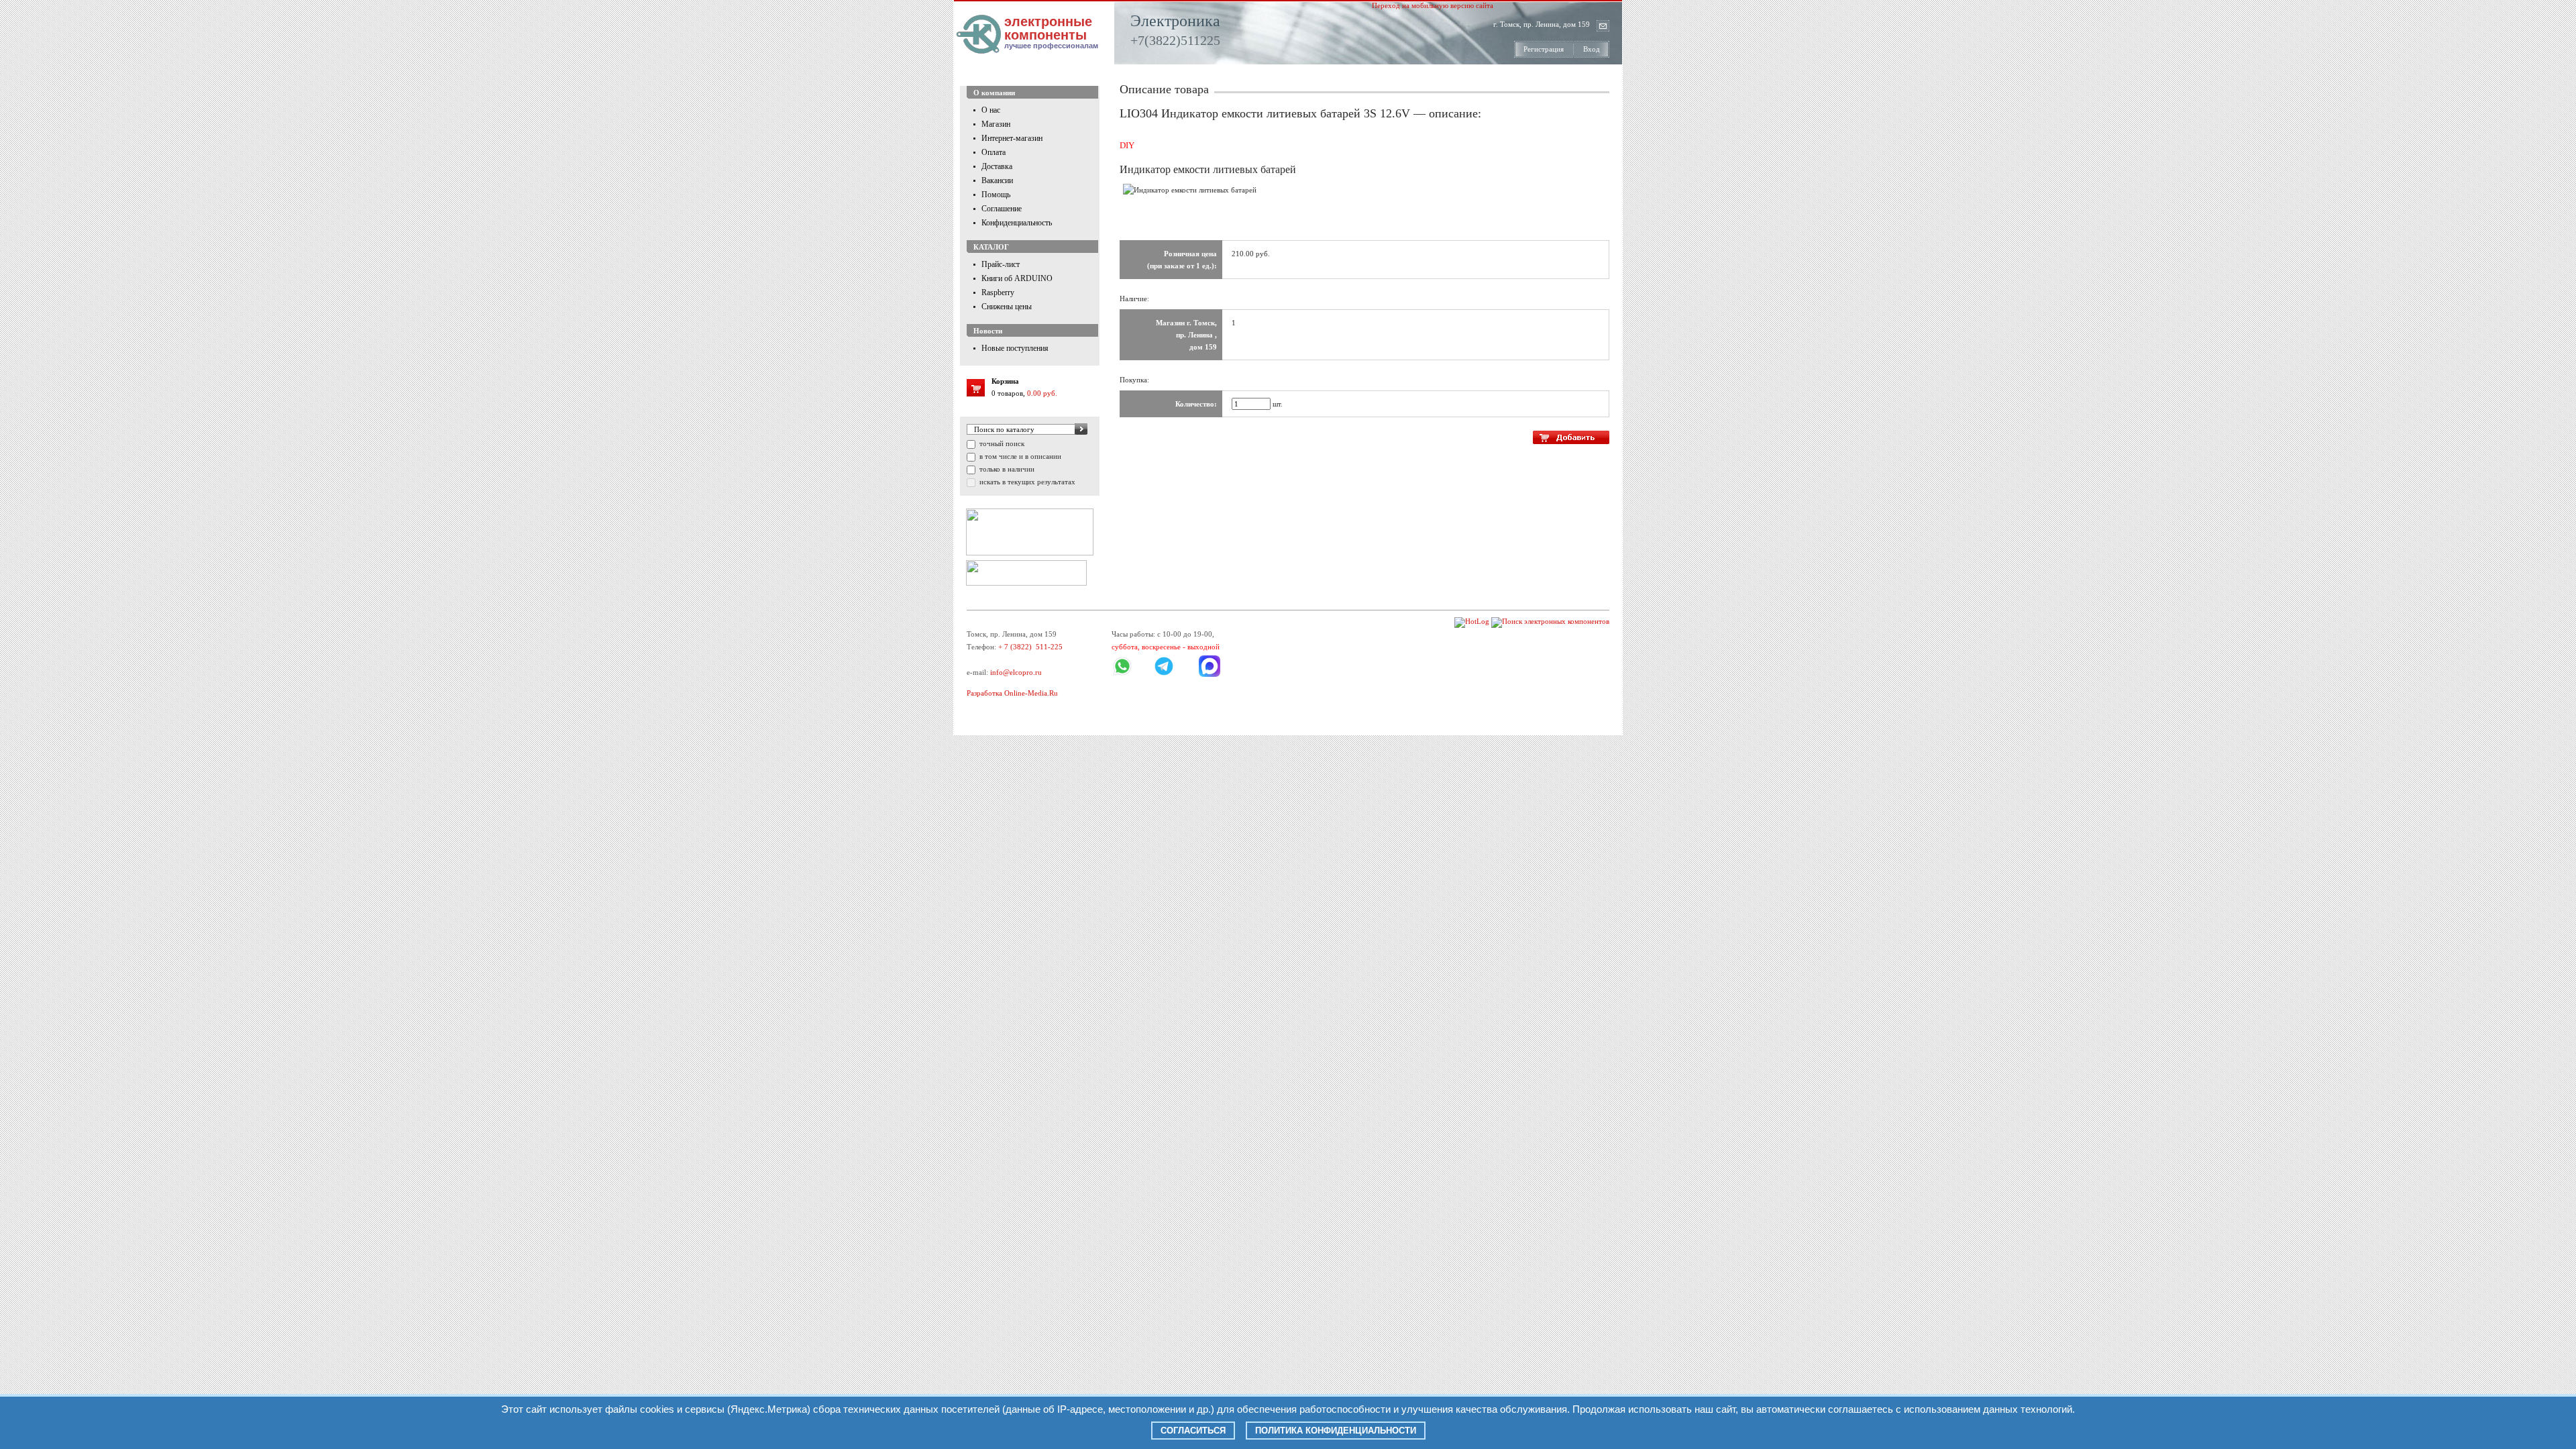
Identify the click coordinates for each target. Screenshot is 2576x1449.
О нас (991, 110)
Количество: (1196, 404)
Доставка (997, 166)
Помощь (996, 195)
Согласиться (1193, 1431)
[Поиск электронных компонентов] (1550, 621)
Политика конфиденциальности (1336, 1431)
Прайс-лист (1001, 264)
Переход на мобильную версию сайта (1433, 5)
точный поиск (1001, 443)
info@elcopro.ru (1016, 672)
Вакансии (997, 180)
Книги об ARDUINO (1017, 278)
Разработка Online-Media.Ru (1012, 693)
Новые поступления (1015, 348)
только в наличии (1006, 469)
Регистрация (1544, 49)
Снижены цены (1007, 307)
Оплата (994, 152)
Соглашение (1002, 209)
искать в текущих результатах (1026, 482)
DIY (1127, 145)
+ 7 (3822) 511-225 (1030, 647)
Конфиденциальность (1017, 223)
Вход (1592, 49)
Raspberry (998, 292)
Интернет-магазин (1012, 138)
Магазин (996, 124)
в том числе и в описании (1019, 456)
